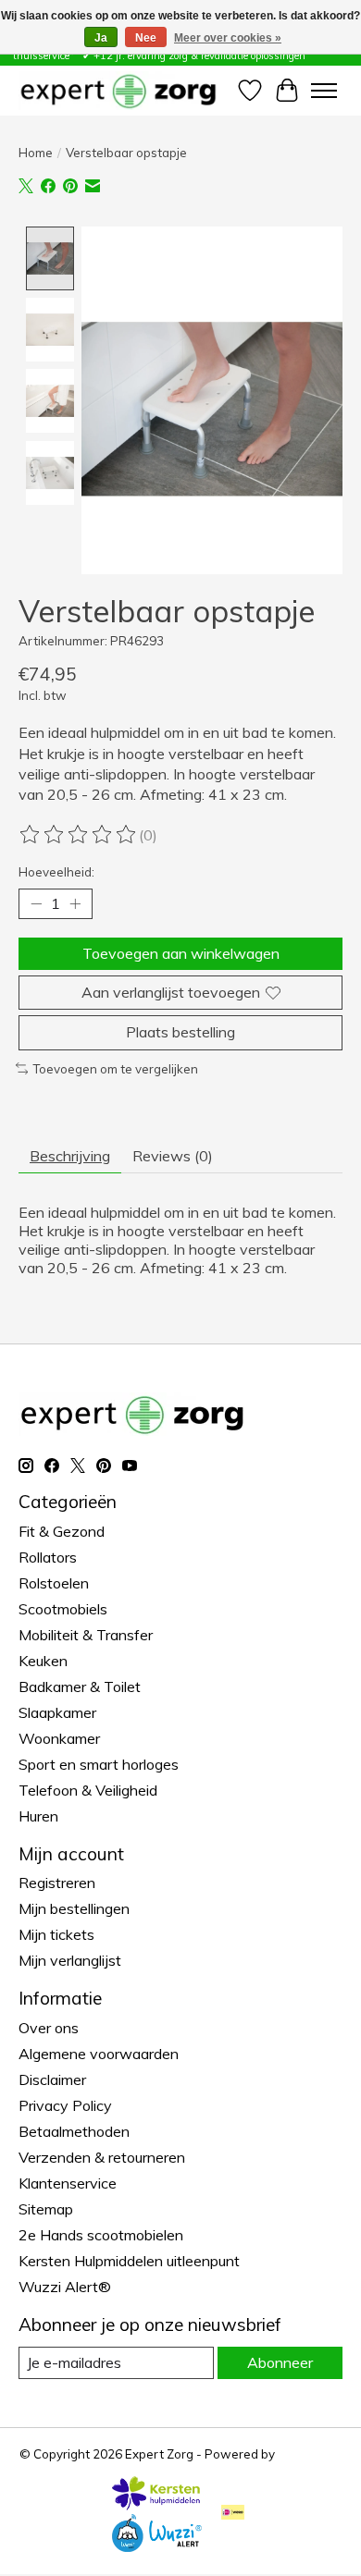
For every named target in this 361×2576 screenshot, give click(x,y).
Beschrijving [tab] (70, 1156)
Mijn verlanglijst (70, 1960)
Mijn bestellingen (74, 1908)
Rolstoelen (54, 1583)
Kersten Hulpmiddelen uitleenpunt (129, 2261)
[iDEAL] (233, 2514)
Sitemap (46, 2209)
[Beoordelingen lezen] (79, 835)
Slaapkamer (57, 1712)
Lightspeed (310, 2454)
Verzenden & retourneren (102, 2157)
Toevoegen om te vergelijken (115, 1069)
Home (36, 153)
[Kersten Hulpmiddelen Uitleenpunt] (156, 2505)
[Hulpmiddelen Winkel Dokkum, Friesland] (118, 90)
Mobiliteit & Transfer (86, 1635)
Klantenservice (68, 2183)
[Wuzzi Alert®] (156, 2546)
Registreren (57, 1883)
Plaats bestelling (180, 1032)
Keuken (43, 1661)
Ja (101, 38)
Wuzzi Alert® (65, 2287)
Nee (146, 38)
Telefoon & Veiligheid (88, 1790)
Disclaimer (52, 2079)
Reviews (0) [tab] (173, 1156)
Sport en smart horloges (99, 1764)
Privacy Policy (65, 2105)
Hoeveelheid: (56, 872)
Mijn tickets (56, 1934)
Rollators (48, 1557)
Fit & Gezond (62, 1531)
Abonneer (280, 2362)
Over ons (49, 2028)
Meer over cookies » (228, 38)
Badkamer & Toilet (80, 1687)
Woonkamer (59, 1738)
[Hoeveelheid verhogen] (75, 904)
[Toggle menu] (324, 91)
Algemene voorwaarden (99, 2054)
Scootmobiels (63, 1609)
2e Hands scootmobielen (101, 2235)
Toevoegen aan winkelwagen (181, 953)
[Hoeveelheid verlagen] (36, 904)
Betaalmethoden (74, 2131)
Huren (38, 1816)
